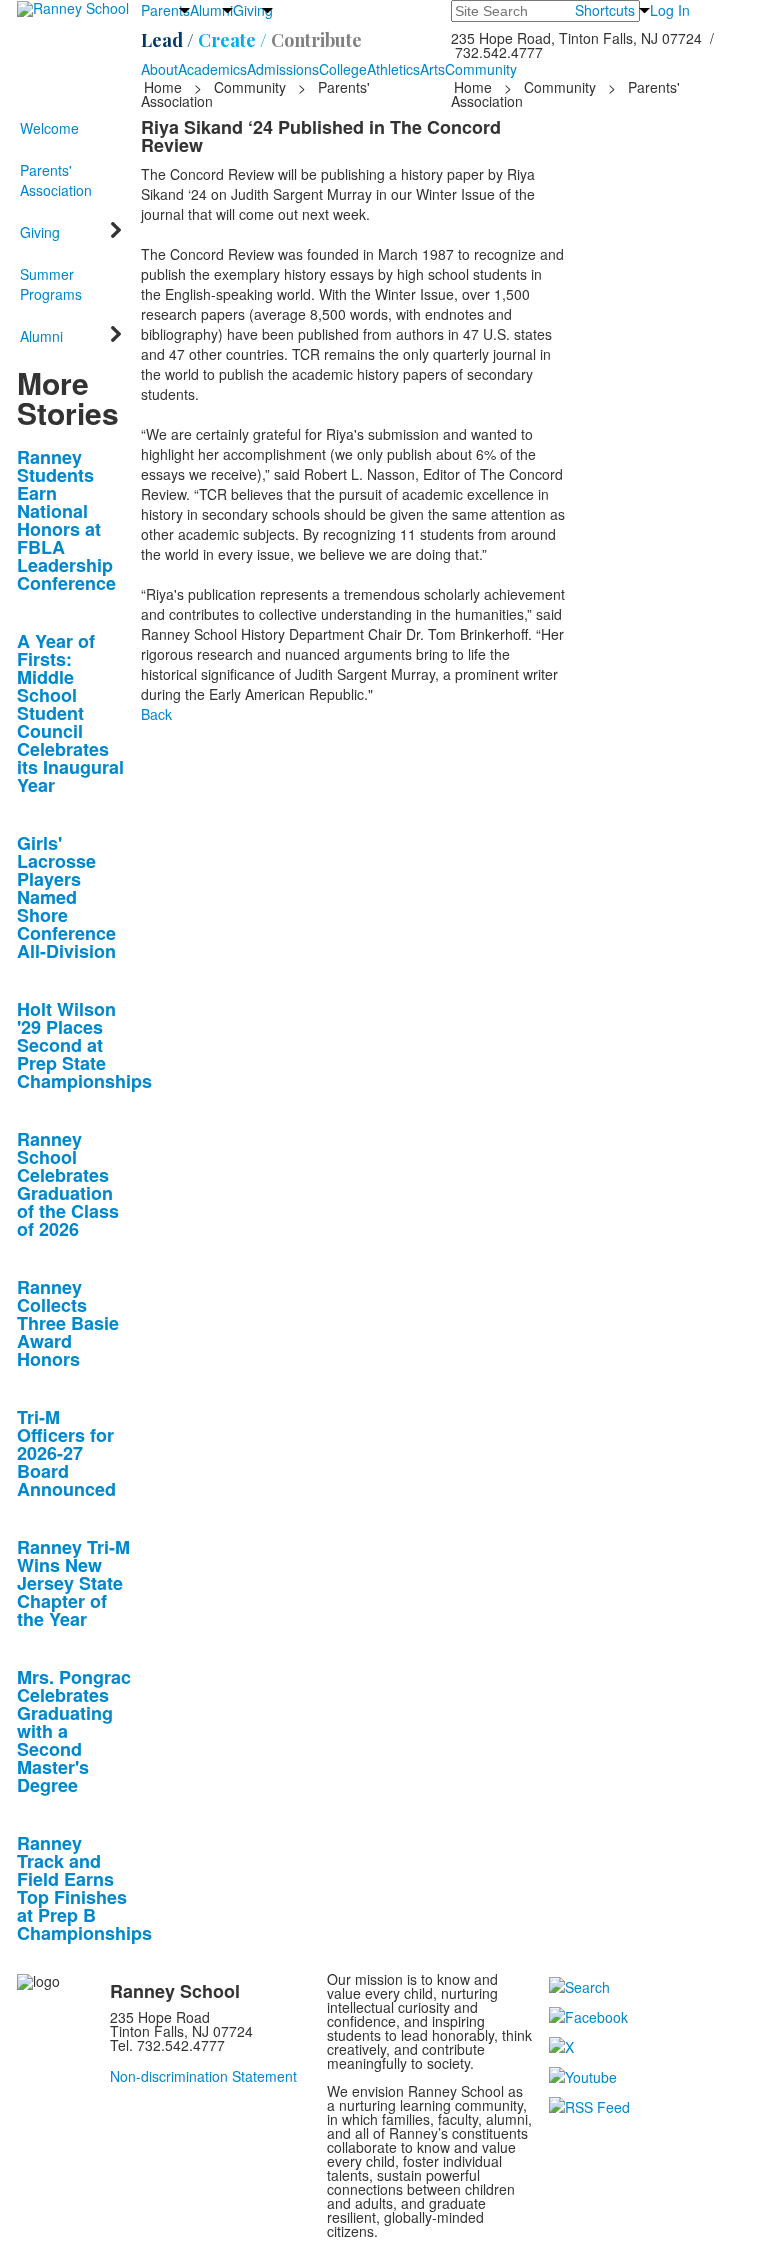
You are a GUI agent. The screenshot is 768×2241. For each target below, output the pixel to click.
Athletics (393, 69)
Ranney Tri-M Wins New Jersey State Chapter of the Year (73, 1583)
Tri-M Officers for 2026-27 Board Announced (66, 1453)
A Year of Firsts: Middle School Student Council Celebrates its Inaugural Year (70, 713)
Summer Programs (51, 284)
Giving (253, 10)
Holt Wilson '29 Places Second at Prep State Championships (84, 1045)
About (159, 69)
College (343, 69)
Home (165, 87)
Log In (670, 10)
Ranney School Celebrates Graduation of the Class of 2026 (68, 1184)
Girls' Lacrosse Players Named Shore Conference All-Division (66, 897)
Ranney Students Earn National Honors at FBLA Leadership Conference (66, 520)
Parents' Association (56, 180)
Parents (165, 10)
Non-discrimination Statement (203, 2076)
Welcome (49, 128)
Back (156, 714)
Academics (212, 69)
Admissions (283, 69)
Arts (432, 69)
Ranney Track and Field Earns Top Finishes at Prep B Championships (84, 1888)
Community (481, 69)
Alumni (211, 10)
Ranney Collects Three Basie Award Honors (68, 1323)
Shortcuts (605, 10)
